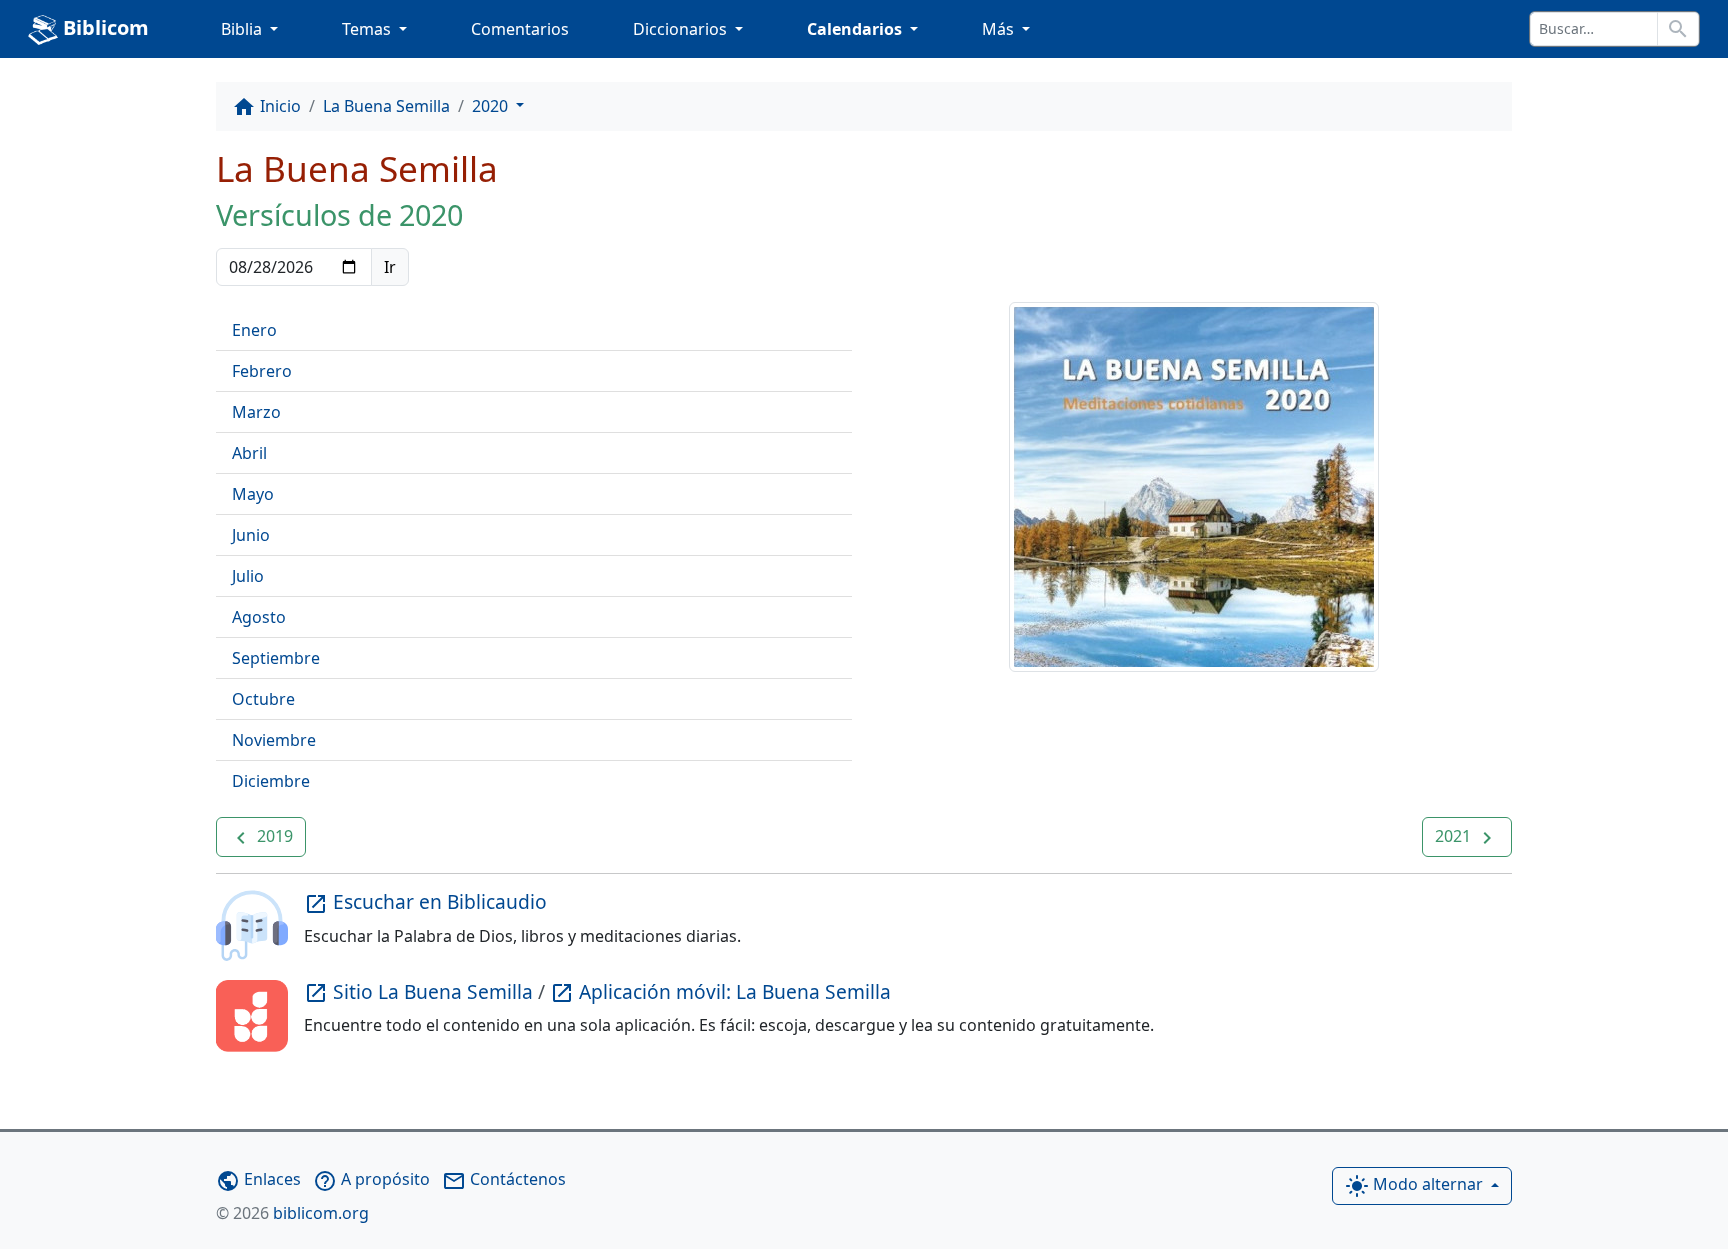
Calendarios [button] (856, 29)
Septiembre (276, 658)
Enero (254, 330)
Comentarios (520, 29)
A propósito (371, 1179)
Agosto (259, 617)
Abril (249, 453)
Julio (248, 576)
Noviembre (274, 740)
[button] (261, 837)
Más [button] (1000, 29)
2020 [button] (492, 106)
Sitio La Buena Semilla (421, 991)
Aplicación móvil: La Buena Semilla (720, 991)
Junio (251, 535)
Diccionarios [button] (682, 29)
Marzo (256, 412)
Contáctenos (504, 1179)
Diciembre (271, 781)
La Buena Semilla (386, 106)
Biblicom (103, 27)
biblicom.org (292, 1213)
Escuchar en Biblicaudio (425, 901)
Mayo (253, 494)
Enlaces (258, 1179)
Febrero (262, 371)
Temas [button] (368, 29)
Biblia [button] (243, 29)
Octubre (263, 699)
